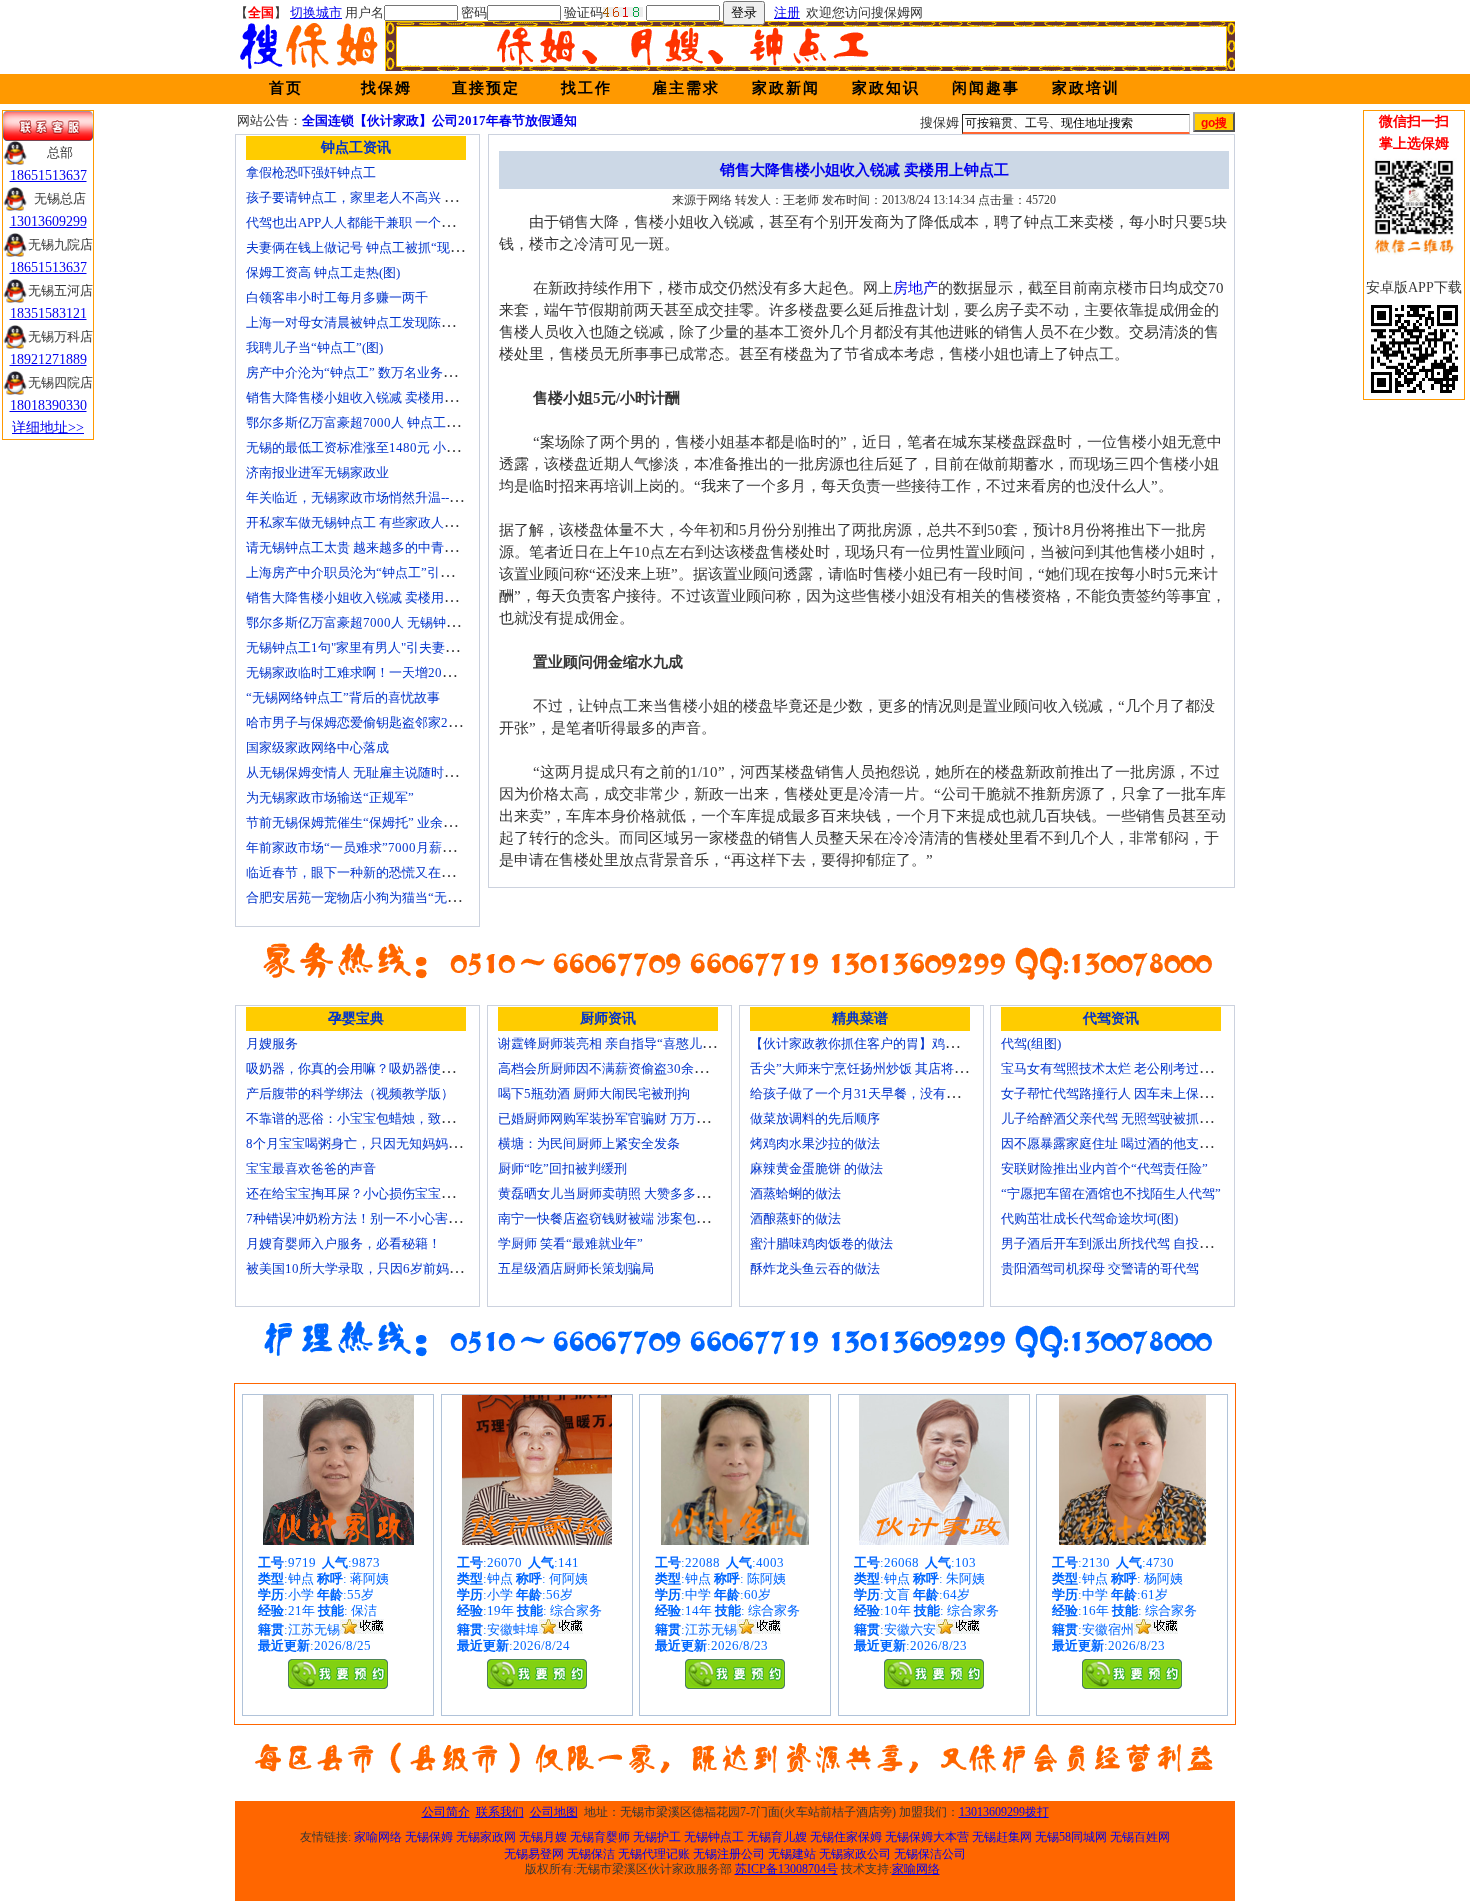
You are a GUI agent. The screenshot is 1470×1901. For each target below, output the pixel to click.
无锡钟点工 (714, 1837)
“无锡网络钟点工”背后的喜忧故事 (343, 697)
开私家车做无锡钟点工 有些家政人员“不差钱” (377, 522)
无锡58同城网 (1071, 1837)
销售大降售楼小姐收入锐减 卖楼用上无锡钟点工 (384, 597)
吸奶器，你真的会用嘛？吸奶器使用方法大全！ (382, 1068)
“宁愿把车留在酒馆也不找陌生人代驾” (1111, 1193)
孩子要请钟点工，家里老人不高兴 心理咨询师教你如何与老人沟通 (436, 197)
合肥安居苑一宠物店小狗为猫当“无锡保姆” (369, 897)
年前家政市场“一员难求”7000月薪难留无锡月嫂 (383, 847)
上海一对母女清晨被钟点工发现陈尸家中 (363, 322)
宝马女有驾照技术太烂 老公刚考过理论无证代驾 (1139, 1068)
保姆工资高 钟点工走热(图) (323, 272)
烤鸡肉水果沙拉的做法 (815, 1143)
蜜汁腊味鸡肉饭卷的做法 (821, 1243)
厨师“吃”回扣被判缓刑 (562, 1168)
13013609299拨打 (1004, 1812)
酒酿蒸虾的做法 (795, 1218)
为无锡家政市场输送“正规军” (330, 797)
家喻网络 (378, 1837)
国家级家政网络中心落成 (317, 747)
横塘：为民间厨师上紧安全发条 (589, 1143)
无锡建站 (792, 1854)
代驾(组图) (1031, 1043)
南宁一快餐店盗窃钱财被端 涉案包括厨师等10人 (636, 1218)
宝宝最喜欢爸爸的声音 (311, 1168)
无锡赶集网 (1002, 1837)
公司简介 (446, 1812)
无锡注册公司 (729, 1854)
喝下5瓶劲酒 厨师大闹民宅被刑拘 (594, 1093)
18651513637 (48, 175)
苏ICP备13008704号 (786, 1869)
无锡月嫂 (543, 1837)
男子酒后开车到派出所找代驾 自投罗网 (1113, 1243)
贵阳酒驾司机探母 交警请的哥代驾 (1100, 1268)
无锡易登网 (534, 1854)
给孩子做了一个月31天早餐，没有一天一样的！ (887, 1093)
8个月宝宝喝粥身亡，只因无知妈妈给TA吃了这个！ (394, 1143)
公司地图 (554, 1812)
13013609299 (48, 221)
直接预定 (486, 88)
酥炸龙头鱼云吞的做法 (815, 1268)
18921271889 (48, 359)
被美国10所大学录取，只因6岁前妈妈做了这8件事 (390, 1268)
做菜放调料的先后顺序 (815, 1118)
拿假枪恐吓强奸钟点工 (311, 172)
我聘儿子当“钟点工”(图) (314, 347)
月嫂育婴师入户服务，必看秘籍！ (343, 1243)
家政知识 (886, 88)
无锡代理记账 (654, 1854)
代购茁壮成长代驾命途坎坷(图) (1089, 1218)
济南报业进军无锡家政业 (317, 472)
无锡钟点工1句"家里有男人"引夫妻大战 (358, 647)
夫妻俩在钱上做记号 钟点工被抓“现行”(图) (368, 247)
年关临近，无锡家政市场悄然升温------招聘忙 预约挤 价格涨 (417, 497)
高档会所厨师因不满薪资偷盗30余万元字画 (622, 1068)
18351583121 (48, 313)
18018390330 (48, 405)
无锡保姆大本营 (927, 1837)
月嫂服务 (272, 1043)
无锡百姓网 (1140, 1837)
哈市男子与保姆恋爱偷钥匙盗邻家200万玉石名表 (386, 722)
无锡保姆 (429, 1837)
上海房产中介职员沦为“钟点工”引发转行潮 (369, 572)
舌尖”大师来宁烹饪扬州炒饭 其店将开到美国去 (884, 1068)
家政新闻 (786, 88)
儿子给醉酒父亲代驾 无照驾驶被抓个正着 (1119, 1118)
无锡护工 (657, 1837)
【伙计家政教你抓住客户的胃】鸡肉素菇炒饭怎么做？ (906, 1043)
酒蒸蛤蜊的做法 (795, 1193)
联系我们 (500, 1812)
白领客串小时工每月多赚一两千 (337, 297)
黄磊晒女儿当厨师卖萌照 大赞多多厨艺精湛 (623, 1193)
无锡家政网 (486, 1837)
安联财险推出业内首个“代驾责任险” (1104, 1168)
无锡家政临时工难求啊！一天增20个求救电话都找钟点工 (409, 672)
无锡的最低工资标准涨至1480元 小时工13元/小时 (387, 447)
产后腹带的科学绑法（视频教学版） (350, 1093)
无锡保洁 (591, 1854)
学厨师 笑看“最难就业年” (570, 1243)
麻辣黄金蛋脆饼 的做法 (816, 1168)
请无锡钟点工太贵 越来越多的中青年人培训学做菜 (390, 547)
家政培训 (1086, 88)
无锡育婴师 (600, 1837)
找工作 (586, 88)
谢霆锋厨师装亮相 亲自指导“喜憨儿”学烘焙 (622, 1043)
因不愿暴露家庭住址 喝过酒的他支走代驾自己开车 (1145, 1143)
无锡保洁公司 (930, 1854)
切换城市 (316, 12)
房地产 (915, 288)
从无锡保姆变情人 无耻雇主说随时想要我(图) (375, 772)
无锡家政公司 (855, 1854)
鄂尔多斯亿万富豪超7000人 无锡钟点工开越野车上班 (398, 622)
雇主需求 (686, 88)
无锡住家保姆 (846, 1837)
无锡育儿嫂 (777, 1837)
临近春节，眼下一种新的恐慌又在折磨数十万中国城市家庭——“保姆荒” (453, 872)
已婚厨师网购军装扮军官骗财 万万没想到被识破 (636, 1118)
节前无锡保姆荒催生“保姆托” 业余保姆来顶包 (377, 822)
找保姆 (386, 88)
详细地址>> (48, 427)
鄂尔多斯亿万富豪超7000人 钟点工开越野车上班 (385, 422)
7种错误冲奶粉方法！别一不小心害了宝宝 (366, 1218)
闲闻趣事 (986, 88)
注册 (787, 12)
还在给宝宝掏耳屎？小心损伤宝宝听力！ (363, 1193)
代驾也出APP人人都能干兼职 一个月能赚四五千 (382, 222)
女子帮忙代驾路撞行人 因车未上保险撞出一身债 (1139, 1093)
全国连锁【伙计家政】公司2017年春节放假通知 (439, 120)
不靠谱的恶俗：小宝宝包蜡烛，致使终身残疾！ (382, 1118)
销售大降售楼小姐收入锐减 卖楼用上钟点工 (371, 397)
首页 (286, 88)
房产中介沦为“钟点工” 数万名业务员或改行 (370, 372)
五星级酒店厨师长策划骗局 (576, 1268)
